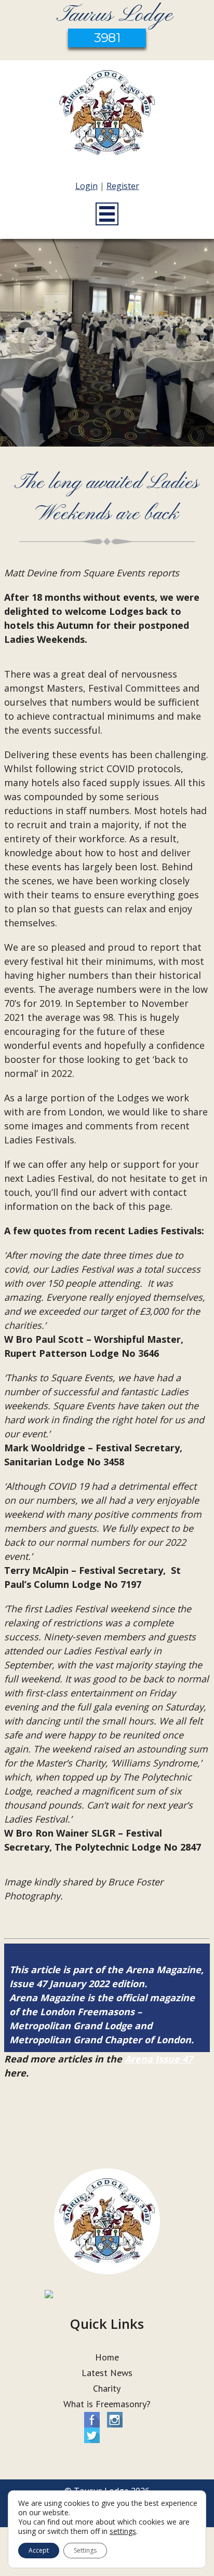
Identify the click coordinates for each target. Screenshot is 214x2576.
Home (107, 2357)
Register (123, 186)
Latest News (107, 2373)
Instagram (115, 2420)
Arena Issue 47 (159, 2059)
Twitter (92, 2435)
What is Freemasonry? (107, 2404)
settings (123, 2531)
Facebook (92, 2420)
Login (86, 186)
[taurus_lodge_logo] (107, 115)
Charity (107, 2388)
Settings (85, 2550)
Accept (39, 2550)
